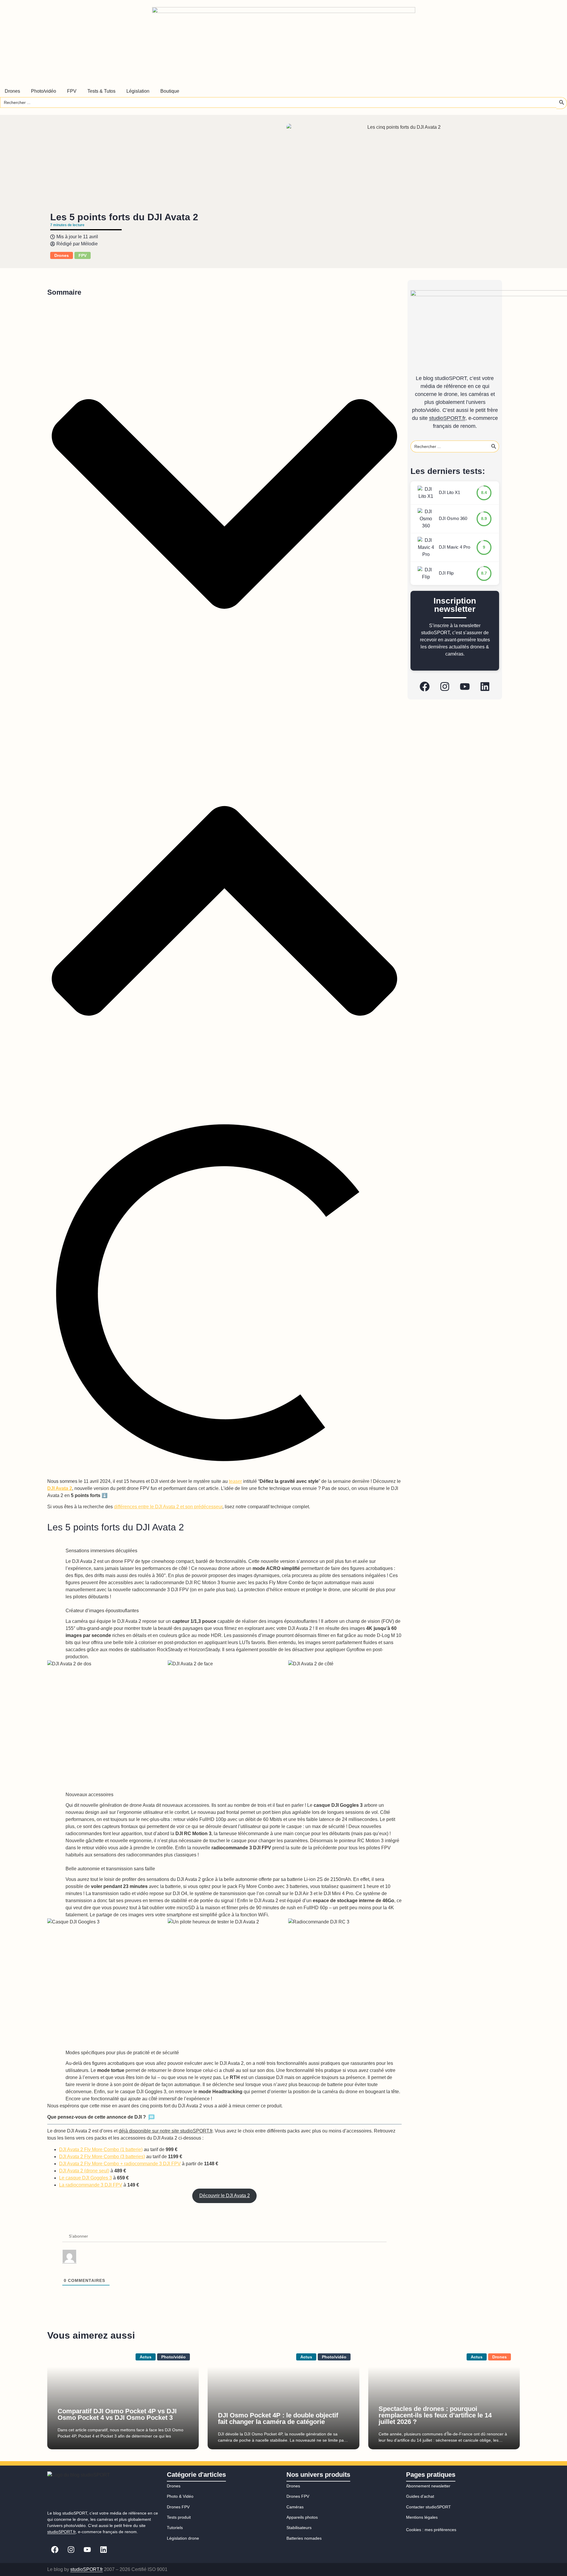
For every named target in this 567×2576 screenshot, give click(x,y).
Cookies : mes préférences (431, 2530)
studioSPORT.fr (447, 418)
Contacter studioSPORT (428, 2507)
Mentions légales (422, 2517)
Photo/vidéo (173, 2357)
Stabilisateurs (299, 2528)
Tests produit (179, 2517)
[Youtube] (465, 687)
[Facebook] (425, 687)
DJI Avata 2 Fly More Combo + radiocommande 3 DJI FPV (120, 2164)
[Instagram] (445, 687)
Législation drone (183, 2538)
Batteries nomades (304, 2538)
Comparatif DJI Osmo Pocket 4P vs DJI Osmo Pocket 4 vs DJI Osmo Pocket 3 (117, 2414)
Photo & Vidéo (180, 2496)
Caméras (295, 2507)
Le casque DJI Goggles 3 (85, 2178)
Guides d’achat (420, 2496)
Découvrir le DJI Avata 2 (225, 2196)
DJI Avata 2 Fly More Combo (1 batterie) (101, 2149)
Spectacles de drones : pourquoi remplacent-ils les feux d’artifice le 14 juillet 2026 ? (435, 2415)
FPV (83, 255)
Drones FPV (178, 2507)
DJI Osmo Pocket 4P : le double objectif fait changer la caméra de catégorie (278, 2418)
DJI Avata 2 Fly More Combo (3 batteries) (102, 2157)
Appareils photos (302, 2517)
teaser (235, 1481)
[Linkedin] (485, 687)
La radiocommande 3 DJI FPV (91, 2185)
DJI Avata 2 (60, 1488)
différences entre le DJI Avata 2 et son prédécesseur (168, 1507)
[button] (224, 505)
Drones (62, 255)
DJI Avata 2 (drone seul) (84, 2171)
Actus (146, 2357)
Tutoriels (175, 2528)
